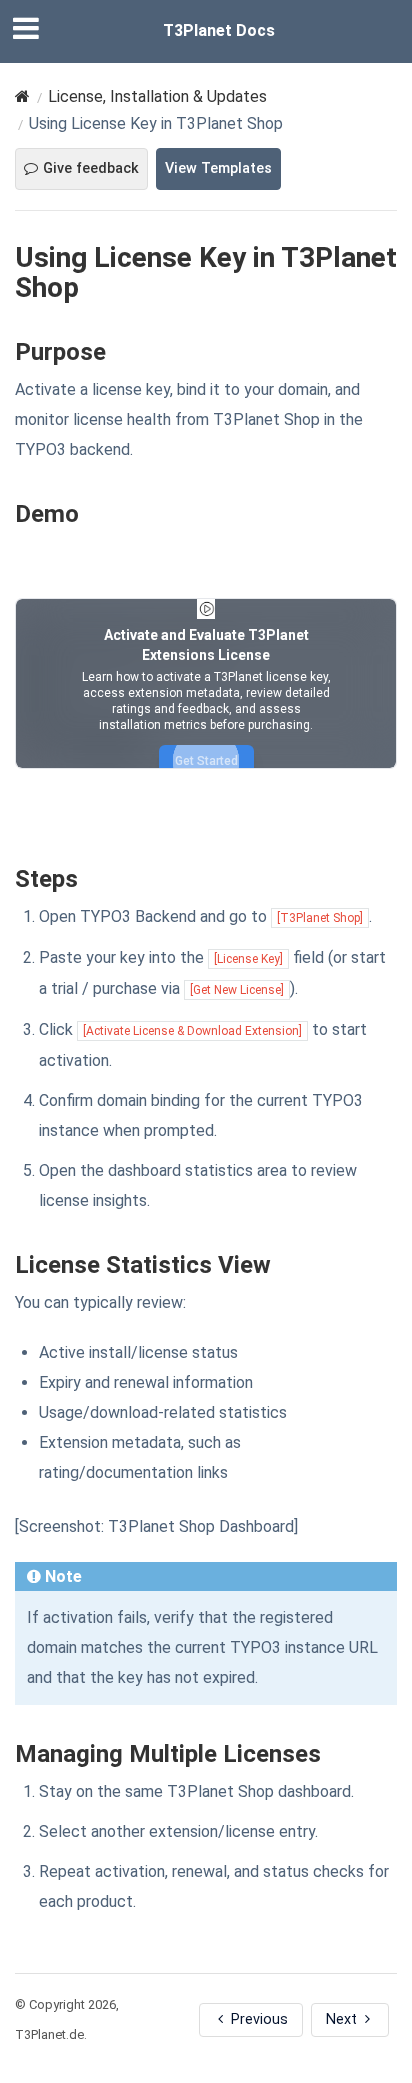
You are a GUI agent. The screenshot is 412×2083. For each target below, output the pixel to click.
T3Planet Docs (219, 30)
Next (343, 2019)
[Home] (22, 96)
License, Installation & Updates (157, 96)
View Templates (218, 168)
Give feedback (91, 168)
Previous (257, 2019)
